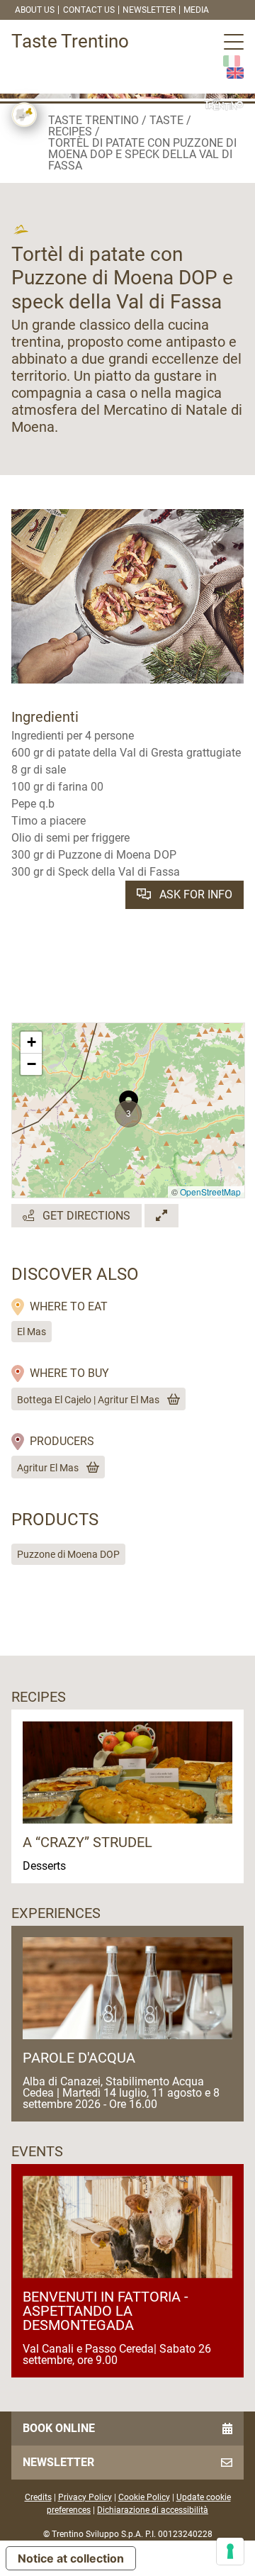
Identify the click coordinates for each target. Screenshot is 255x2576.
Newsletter (149, 10)
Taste (166, 120)
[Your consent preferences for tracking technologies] (230, 2551)
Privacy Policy (85, 2497)
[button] (129, 1095)
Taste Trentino (93, 120)
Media (196, 10)
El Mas (32, 1332)
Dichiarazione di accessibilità (153, 2510)
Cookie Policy (144, 2497)
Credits (38, 2497)
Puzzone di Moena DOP (68, 1554)
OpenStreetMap (210, 1192)
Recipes (70, 132)
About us (35, 10)
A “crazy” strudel (87, 1842)
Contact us (89, 10)
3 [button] (129, 1114)
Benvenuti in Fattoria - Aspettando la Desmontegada (106, 2311)
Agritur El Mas (48, 1468)
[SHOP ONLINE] (171, 1400)
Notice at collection (71, 2558)
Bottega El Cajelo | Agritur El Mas (88, 1400)
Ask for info (194, 894)
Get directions (85, 1216)
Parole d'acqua (79, 2058)
